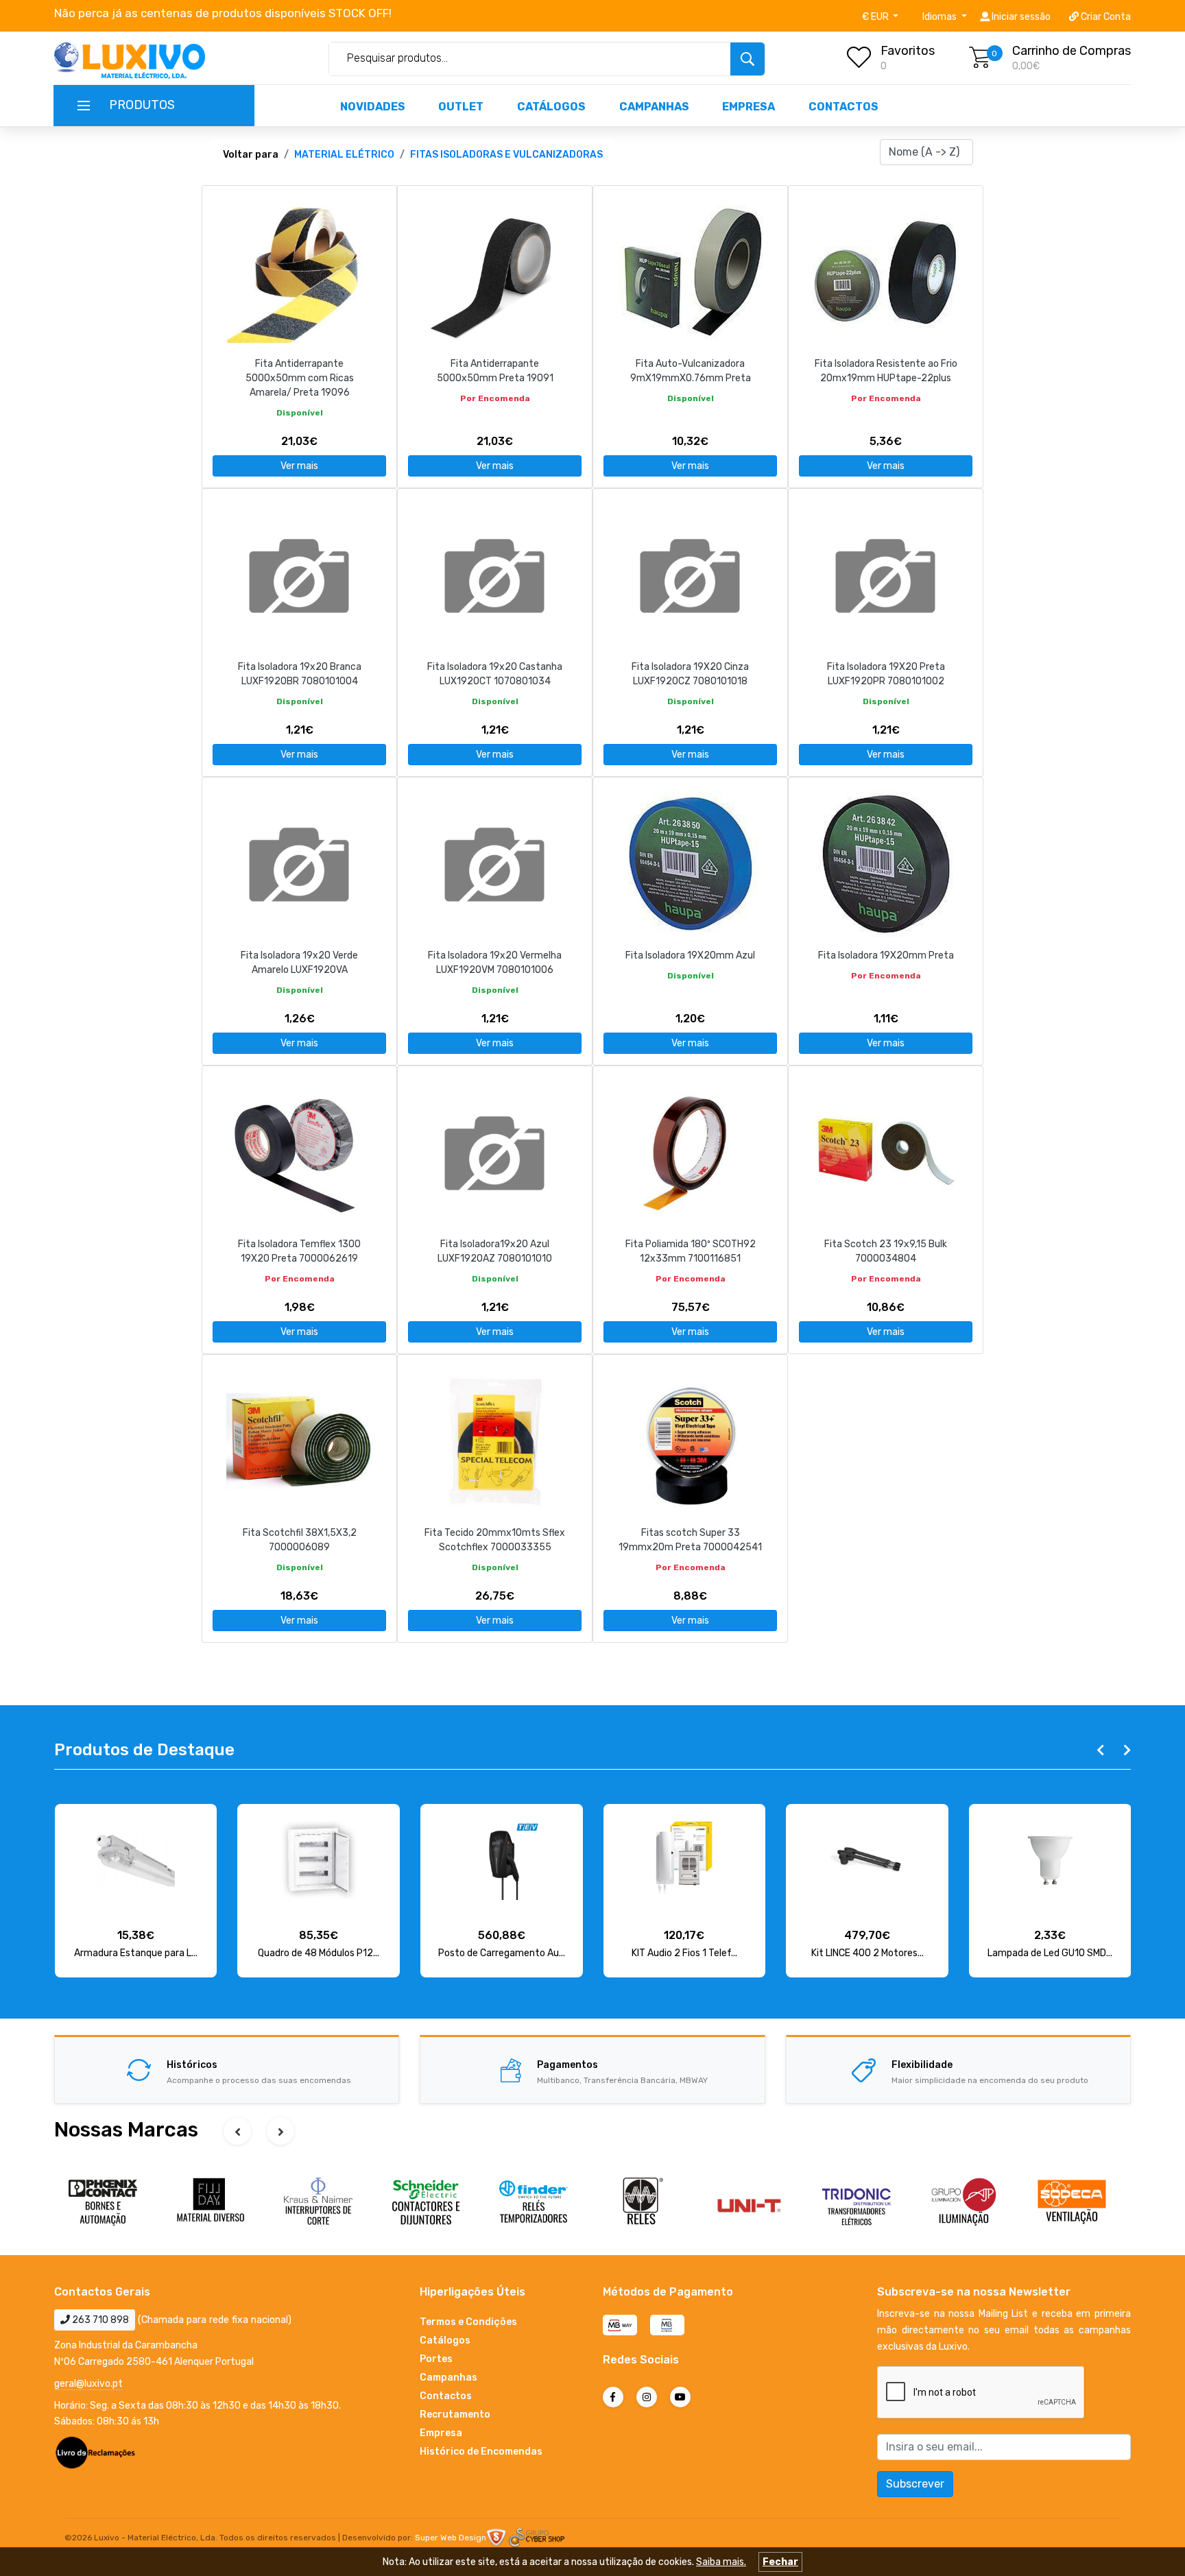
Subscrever (915, 2484)
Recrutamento (455, 2415)
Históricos (192, 2065)
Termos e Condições (468, 2322)
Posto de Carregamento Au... (502, 1953)
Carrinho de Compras (1072, 51)
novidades (373, 107)
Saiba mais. (721, 2562)
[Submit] (747, 59)
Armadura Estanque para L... (136, 1953)
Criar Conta (1105, 17)
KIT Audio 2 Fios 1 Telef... (684, 1953)
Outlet (461, 107)
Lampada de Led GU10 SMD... (1050, 1953)
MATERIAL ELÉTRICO (344, 155)
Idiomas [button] (941, 17)
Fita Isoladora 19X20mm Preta (886, 955)
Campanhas (654, 107)
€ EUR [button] (876, 17)
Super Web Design (451, 2538)
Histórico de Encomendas (481, 2452)
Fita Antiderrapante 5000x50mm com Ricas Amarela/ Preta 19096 (300, 378)
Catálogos (551, 107)
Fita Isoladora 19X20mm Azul (690, 955)
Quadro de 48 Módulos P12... (319, 1953)
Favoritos (908, 51)
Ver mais (299, 466)
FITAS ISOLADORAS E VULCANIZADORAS (506, 155)
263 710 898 (99, 2320)
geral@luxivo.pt (88, 2384)
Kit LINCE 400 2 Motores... (867, 1953)
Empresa (749, 107)
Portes (436, 2359)
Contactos (843, 107)
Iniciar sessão (1020, 17)
